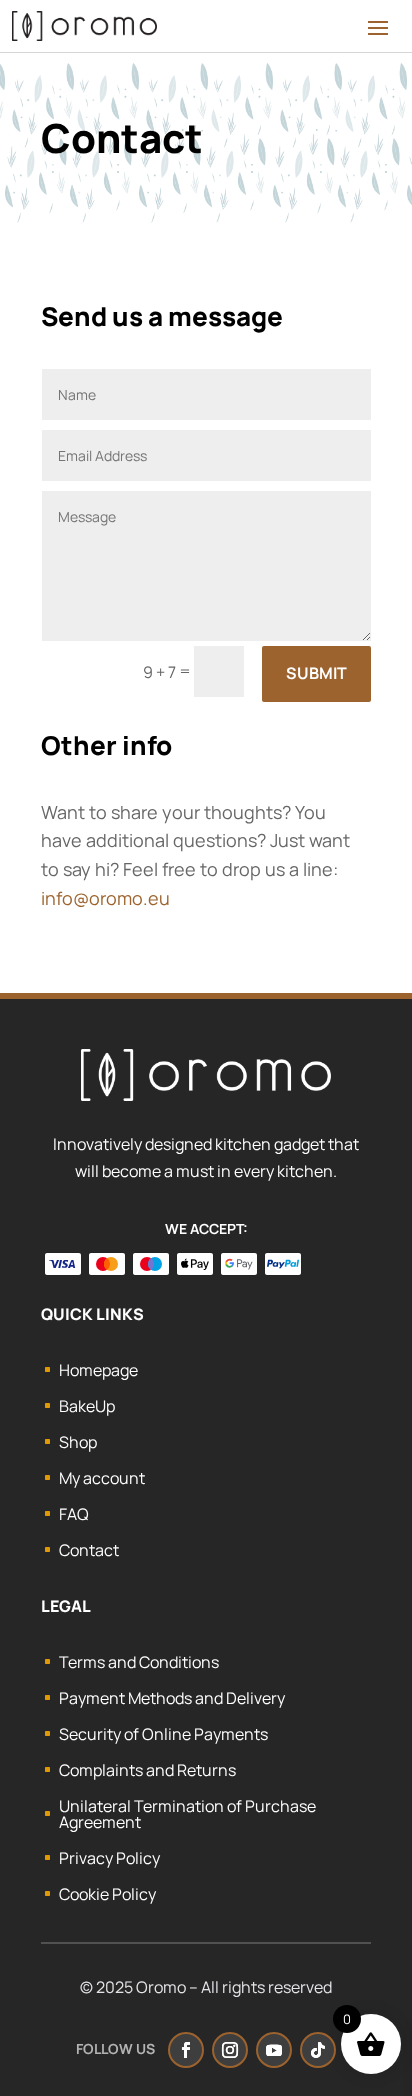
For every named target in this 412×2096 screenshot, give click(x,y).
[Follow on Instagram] (230, 2050)
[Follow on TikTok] (318, 2050)
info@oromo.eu (105, 898)
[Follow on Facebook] (186, 2050)
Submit (316, 673)
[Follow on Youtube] (274, 2050)
